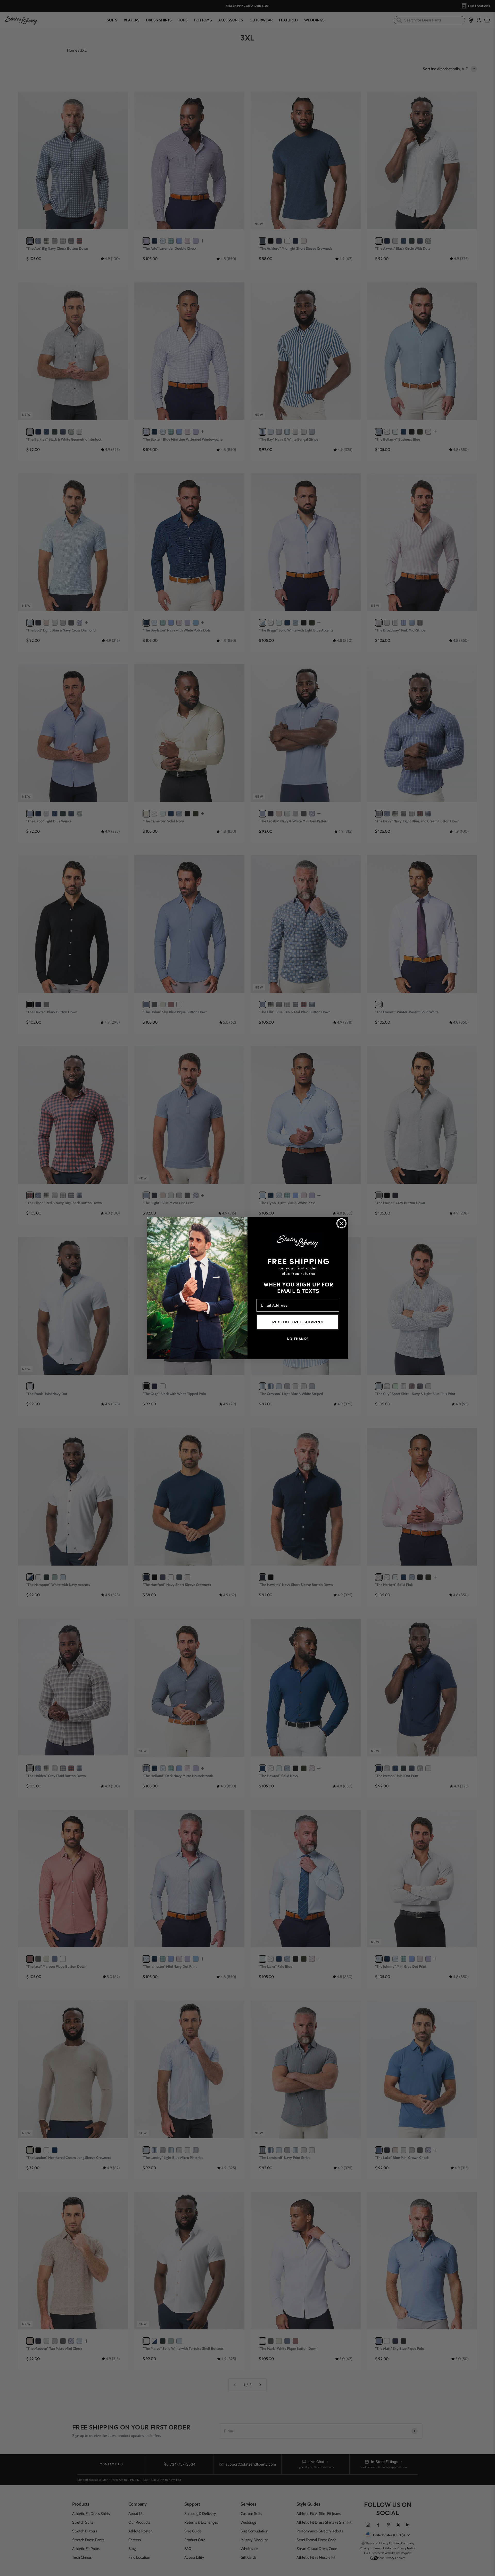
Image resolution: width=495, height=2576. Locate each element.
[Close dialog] (341, 1223)
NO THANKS (298, 1339)
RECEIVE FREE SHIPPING (298, 1322)
